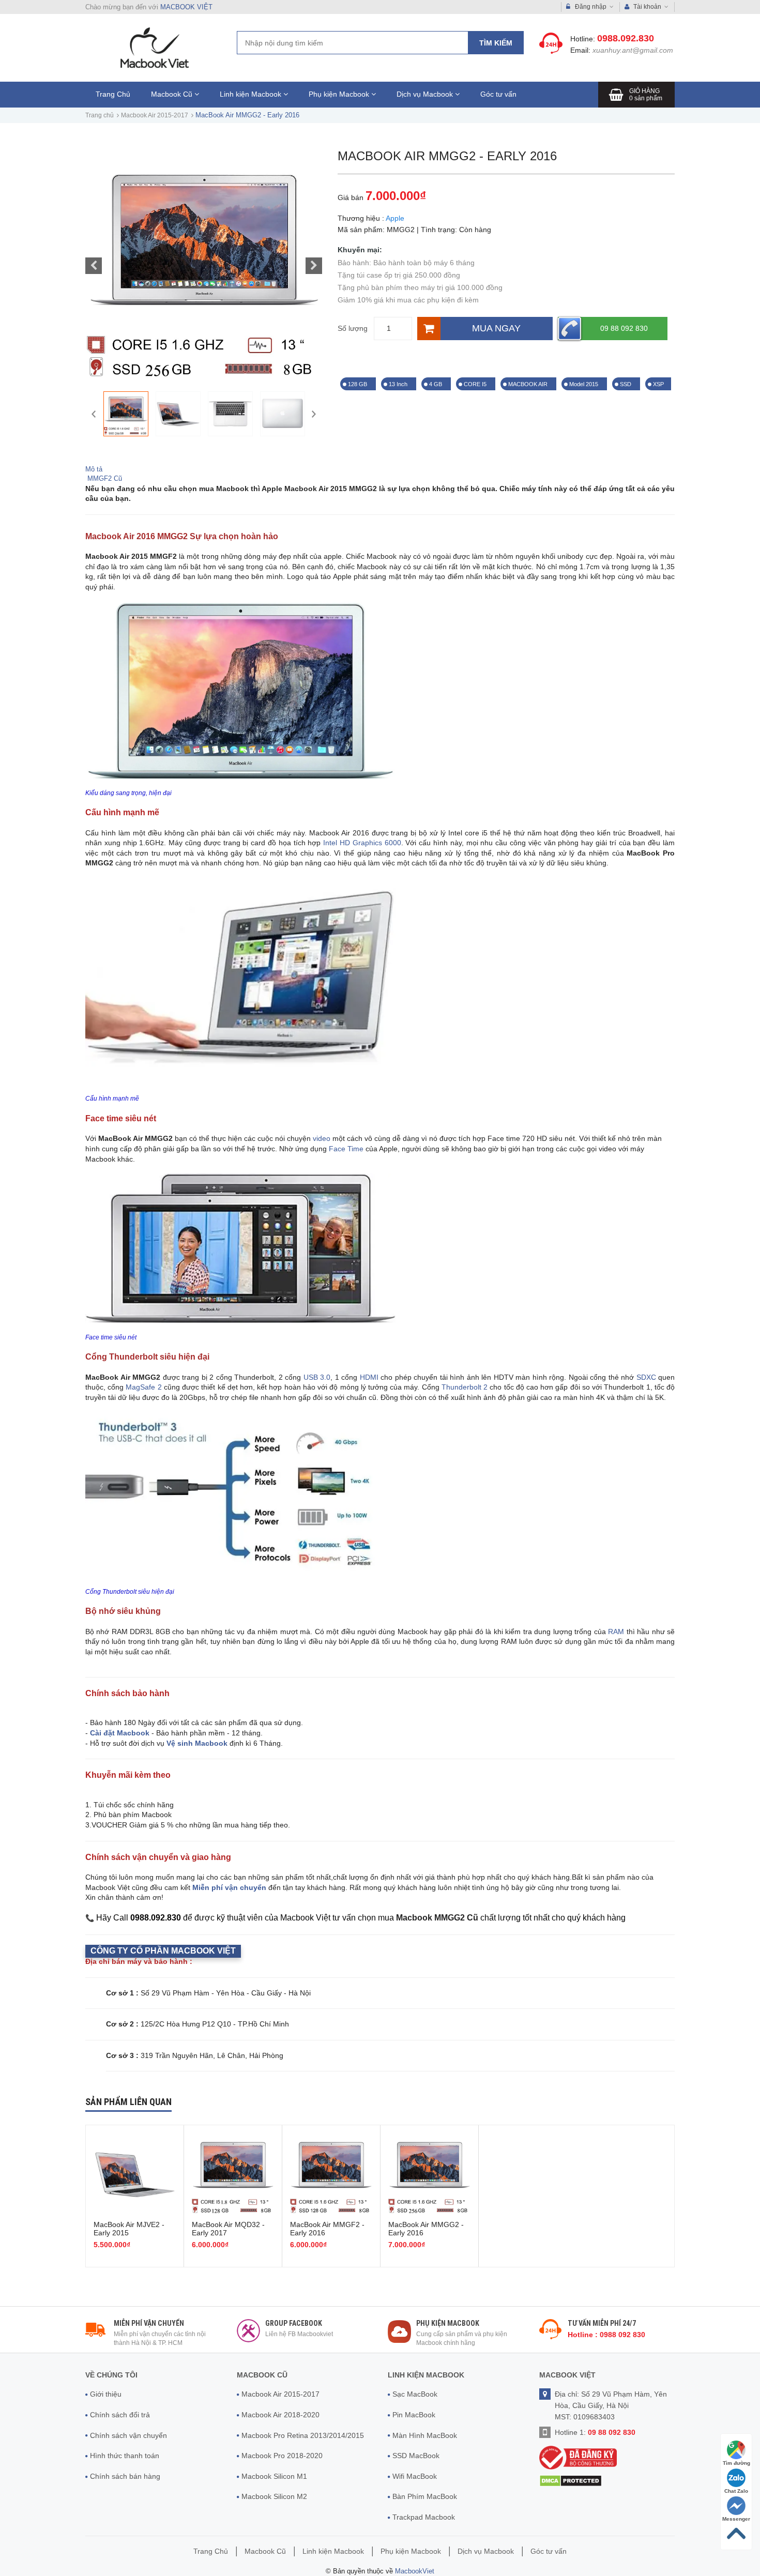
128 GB (358, 384)
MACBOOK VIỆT (186, 7)
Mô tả (94, 469)
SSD (626, 384)
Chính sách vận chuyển (128, 2435)
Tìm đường (736, 2463)
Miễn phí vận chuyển (229, 1887)
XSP (658, 384)
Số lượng (353, 328)
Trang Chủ (113, 94)
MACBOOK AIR (529, 384)
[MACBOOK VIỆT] (153, 47)
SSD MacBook (416, 2456)
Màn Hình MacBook (425, 2435)
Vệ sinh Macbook (197, 1743)
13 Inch (399, 384)
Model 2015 (584, 384)
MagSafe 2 (143, 1387)
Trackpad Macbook (424, 2517)
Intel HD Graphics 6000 (362, 843)
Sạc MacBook (415, 2394)
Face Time (346, 1149)
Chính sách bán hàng (125, 2476)
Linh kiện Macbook (252, 94)
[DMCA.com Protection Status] (571, 2481)
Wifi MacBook (415, 2476)
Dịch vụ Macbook (426, 94)
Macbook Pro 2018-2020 (282, 2456)
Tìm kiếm (496, 43)
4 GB (436, 384)
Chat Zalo (736, 2491)
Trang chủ (100, 115)
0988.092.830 (626, 38)
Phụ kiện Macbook (340, 94)
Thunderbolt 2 (466, 1387)
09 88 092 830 (624, 328)
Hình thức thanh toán (125, 2456)
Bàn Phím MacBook (425, 2496)
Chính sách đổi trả (120, 2415)
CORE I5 (476, 384)
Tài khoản (647, 7)
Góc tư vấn (498, 94)
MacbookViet (415, 2571)
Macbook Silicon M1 (274, 2476)
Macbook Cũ (173, 94)
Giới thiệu (106, 2394)
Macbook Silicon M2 (274, 2496)
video (322, 1138)
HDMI (369, 1377)
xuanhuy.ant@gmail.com (633, 50)
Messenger (736, 2519)
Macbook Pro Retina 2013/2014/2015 (303, 2435)
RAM (616, 1632)
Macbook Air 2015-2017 (155, 115)
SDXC (646, 1377)
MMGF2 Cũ (104, 478)
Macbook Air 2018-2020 (280, 2415)
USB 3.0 (317, 1377)
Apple (395, 218)
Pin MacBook (414, 2415)
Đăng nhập (591, 7)
